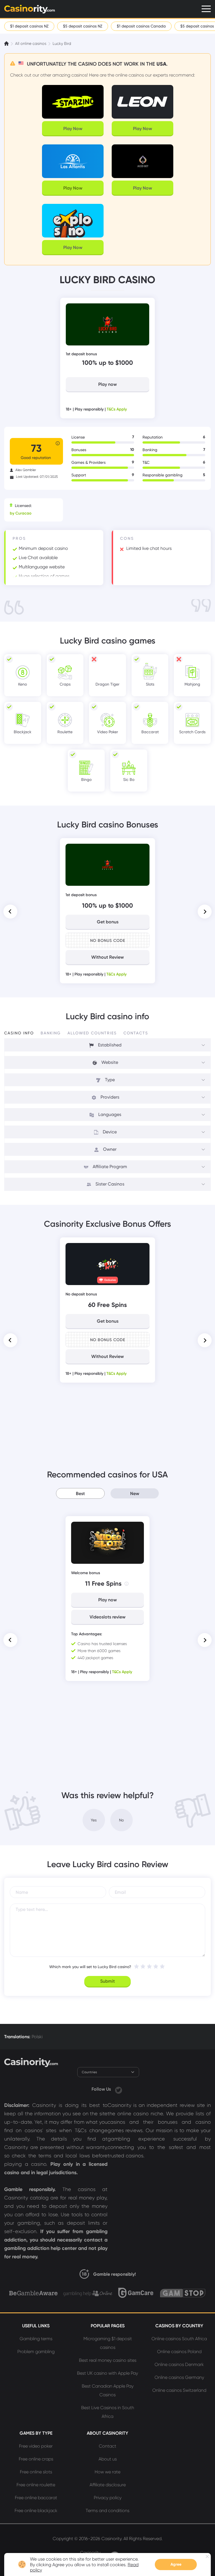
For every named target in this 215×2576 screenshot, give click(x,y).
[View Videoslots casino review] (107, 1543)
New (135, 1494)
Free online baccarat (36, 2498)
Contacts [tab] (136, 1033)
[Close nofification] (207, 2557)
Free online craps (36, 2459)
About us (108, 2459)
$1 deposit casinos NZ (29, 26)
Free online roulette (36, 2485)
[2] (143, 1967)
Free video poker (36, 2446)
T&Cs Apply (117, 409)
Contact (107, 2446)
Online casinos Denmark (179, 2364)
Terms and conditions (107, 2511)
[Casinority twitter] (119, 2089)
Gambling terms (36, 2339)
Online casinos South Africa (179, 2339)
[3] (149, 1967)
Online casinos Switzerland (179, 2390)
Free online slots (36, 2472)
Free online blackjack (36, 2511)
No (121, 1820)
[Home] (7, 43)
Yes (94, 1820)
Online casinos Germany (179, 2377)
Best (80, 1494)
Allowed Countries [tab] (92, 1033)
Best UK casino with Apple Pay (107, 2373)
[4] (156, 1967)
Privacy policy (108, 2498)
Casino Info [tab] (19, 1033)
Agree (176, 2564)
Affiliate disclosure (108, 2485)
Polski (37, 2037)
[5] (162, 1967)
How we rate (107, 2472)
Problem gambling (36, 2352)
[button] (10, 912)
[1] (136, 1967)
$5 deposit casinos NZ (83, 26)
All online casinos (31, 43)
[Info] (127, 1584)
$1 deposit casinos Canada (141, 26)
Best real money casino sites (108, 2360)
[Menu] (206, 9)
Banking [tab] (51, 1033)
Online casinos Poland (179, 2352)
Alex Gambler (26, 470)
